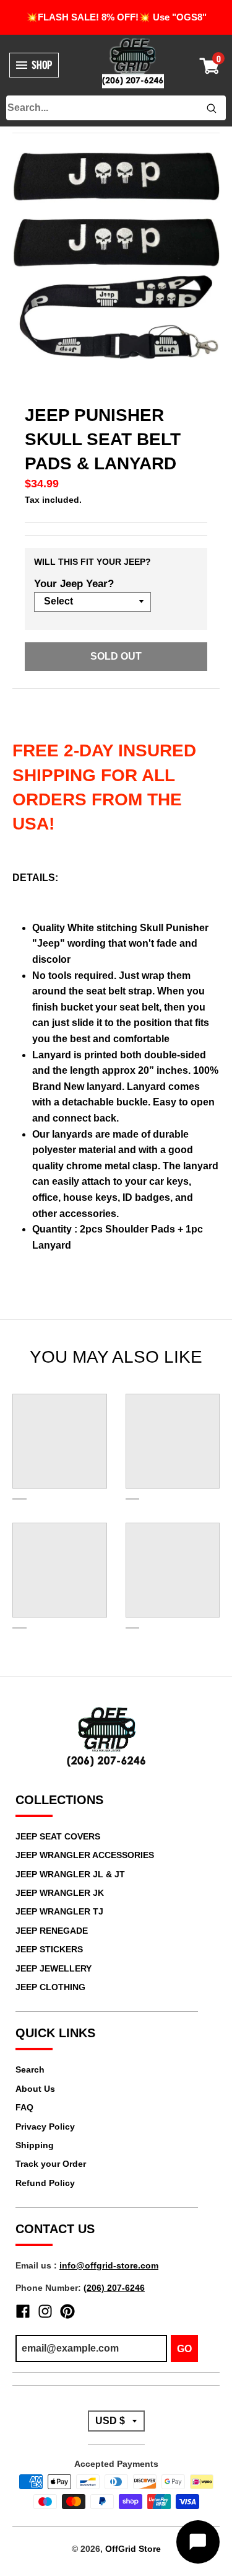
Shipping (35, 2145)
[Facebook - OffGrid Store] (23, 2311)
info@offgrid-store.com (109, 2265)
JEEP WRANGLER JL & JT (70, 1874)
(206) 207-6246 (114, 2288)
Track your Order (51, 2164)
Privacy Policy (45, 2127)
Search (30, 2069)
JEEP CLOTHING (50, 1987)
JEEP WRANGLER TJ (59, 1911)
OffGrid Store (133, 2549)
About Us (35, 2089)
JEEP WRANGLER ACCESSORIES (85, 1855)
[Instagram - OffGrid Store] (45, 2311)
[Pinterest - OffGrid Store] (67, 2311)
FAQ (24, 2107)
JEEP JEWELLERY (54, 1968)
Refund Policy (45, 2183)
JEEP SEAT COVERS (58, 1836)
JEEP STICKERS (49, 1949)
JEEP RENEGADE (52, 1931)
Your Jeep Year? (74, 584)
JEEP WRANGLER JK (60, 1893)
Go (184, 2349)
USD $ (110, 2421)
